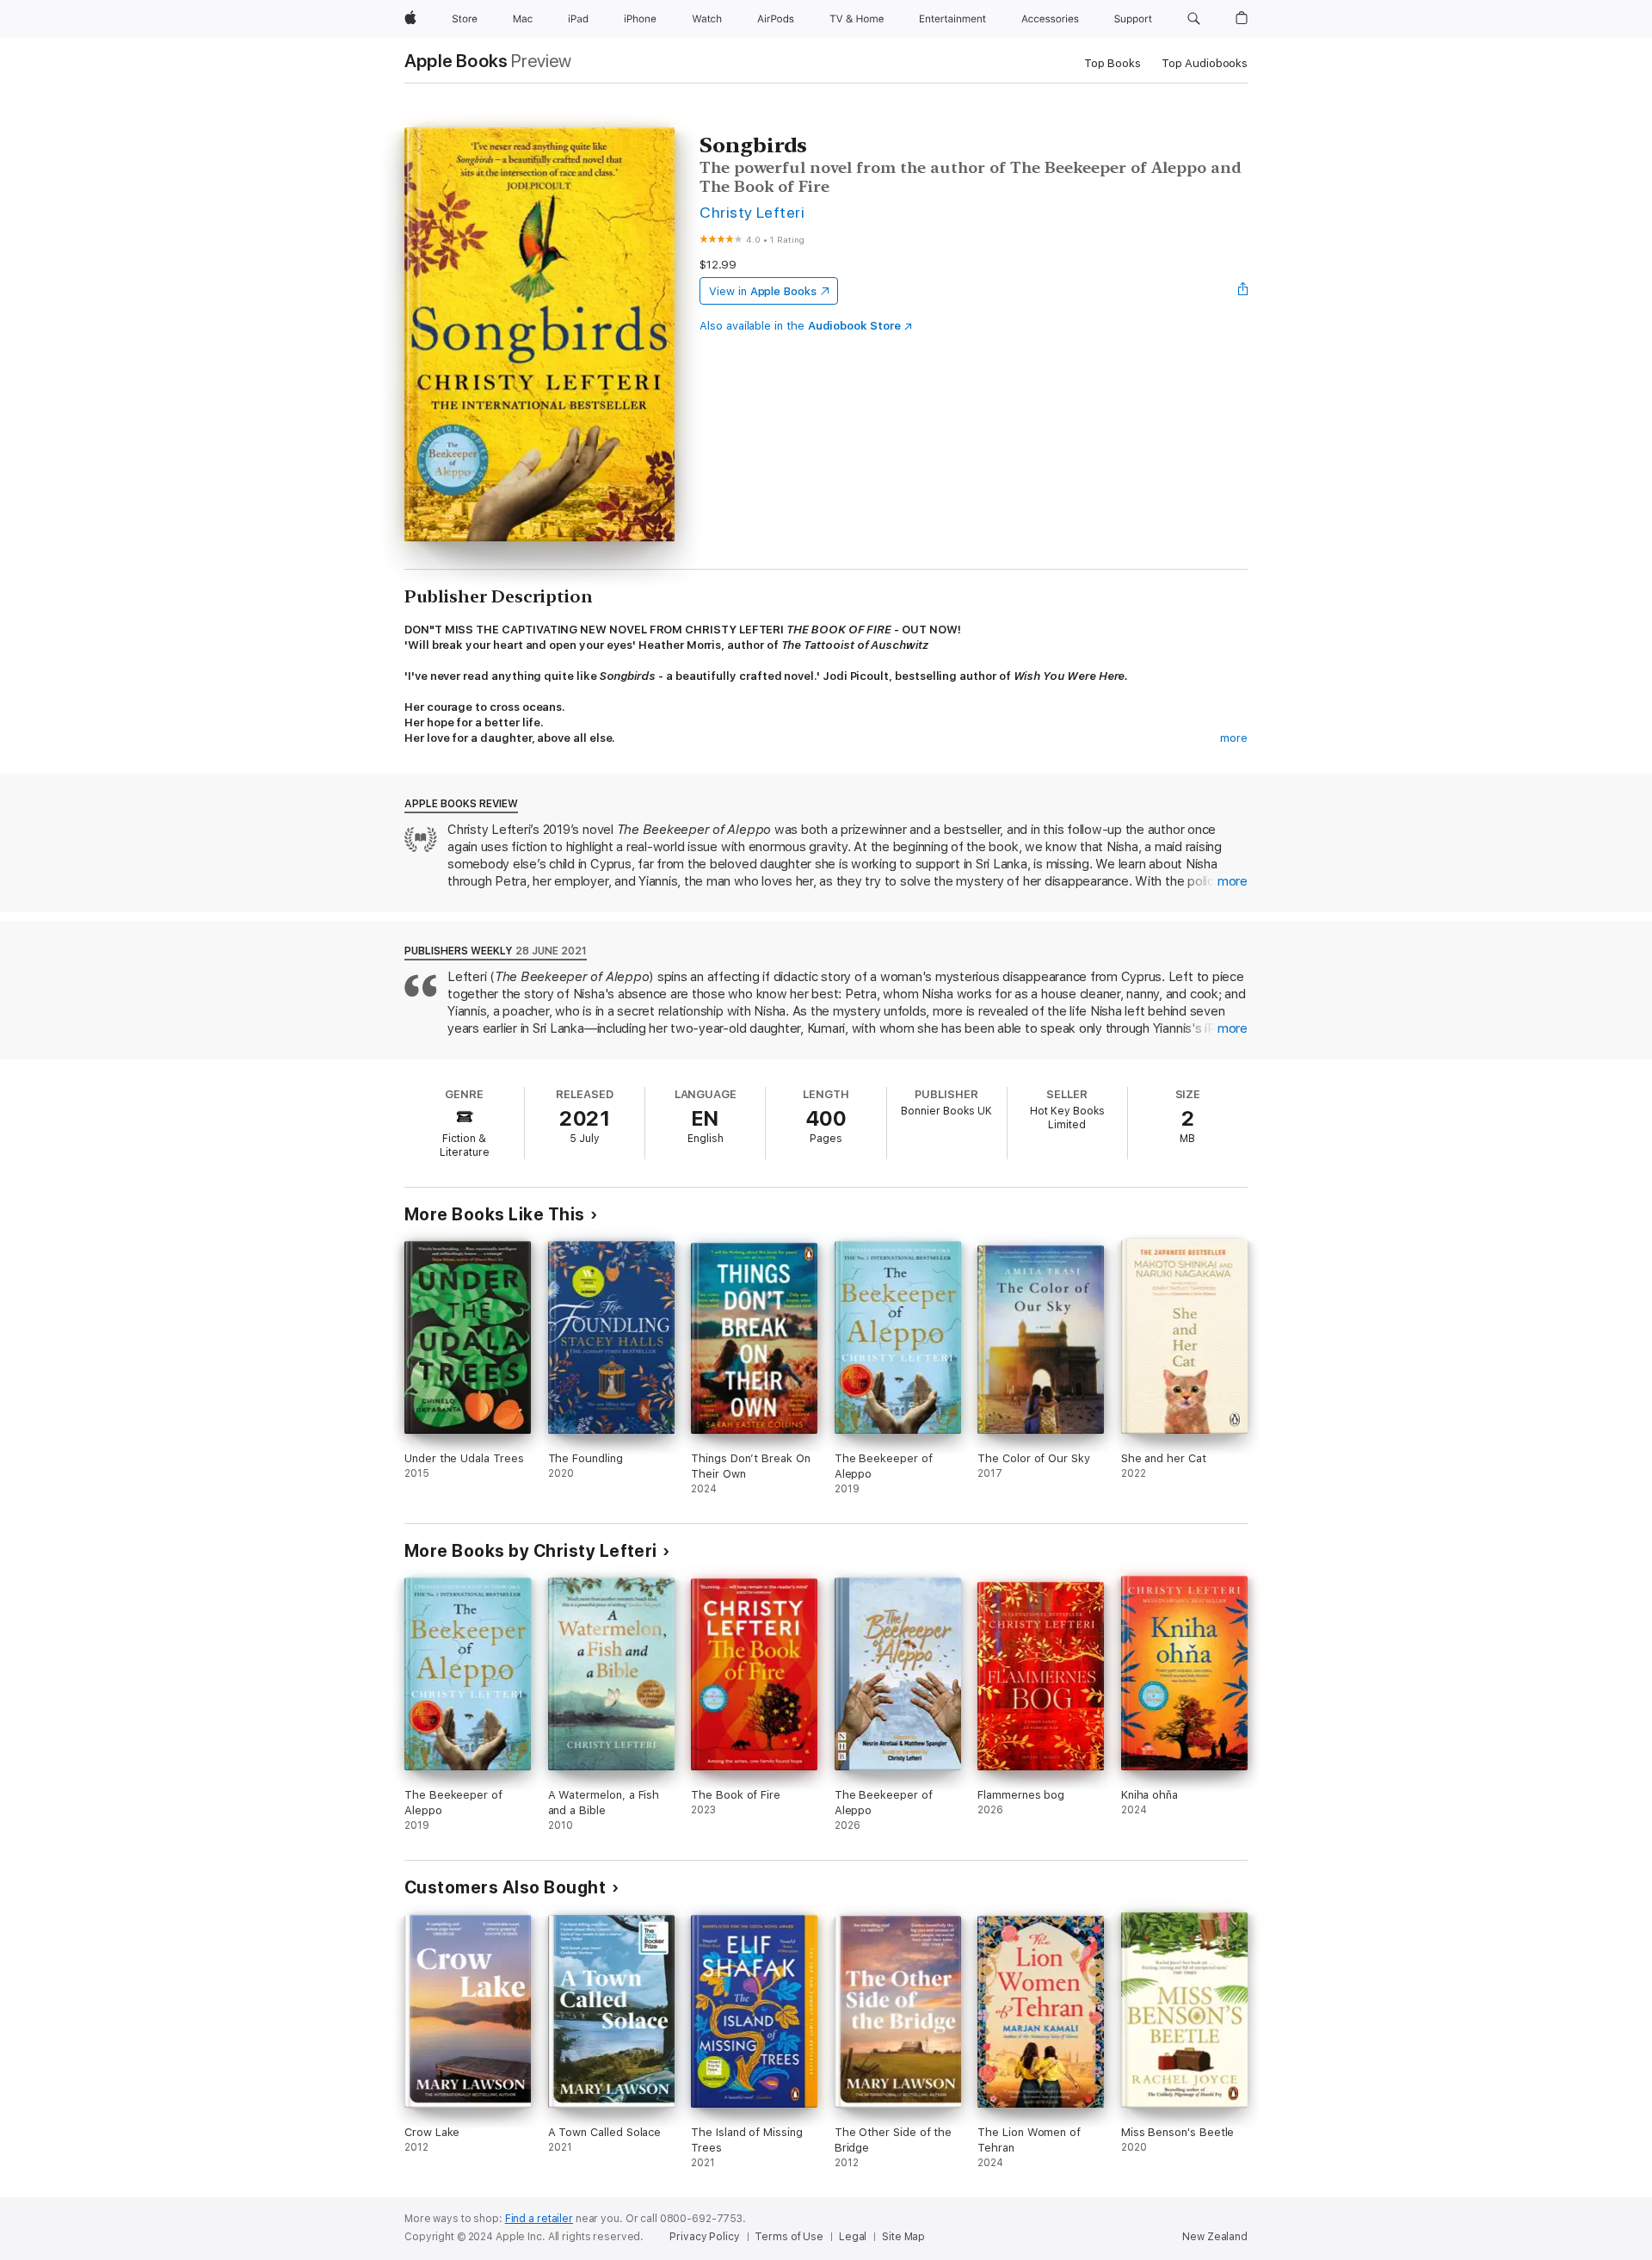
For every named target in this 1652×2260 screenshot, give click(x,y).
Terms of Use (789, 2237)
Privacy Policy (704, 2237)
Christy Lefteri (752, 212)
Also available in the (800, 326)
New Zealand (1215, 2237)
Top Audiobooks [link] (1205, 63)
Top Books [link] (1113, 63)
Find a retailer (539, 2219)
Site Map (903, 2237)
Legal (853, 2237)
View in (763, 291)
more (1234, 738)
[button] (1194, 19)
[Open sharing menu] (1243, 291)
